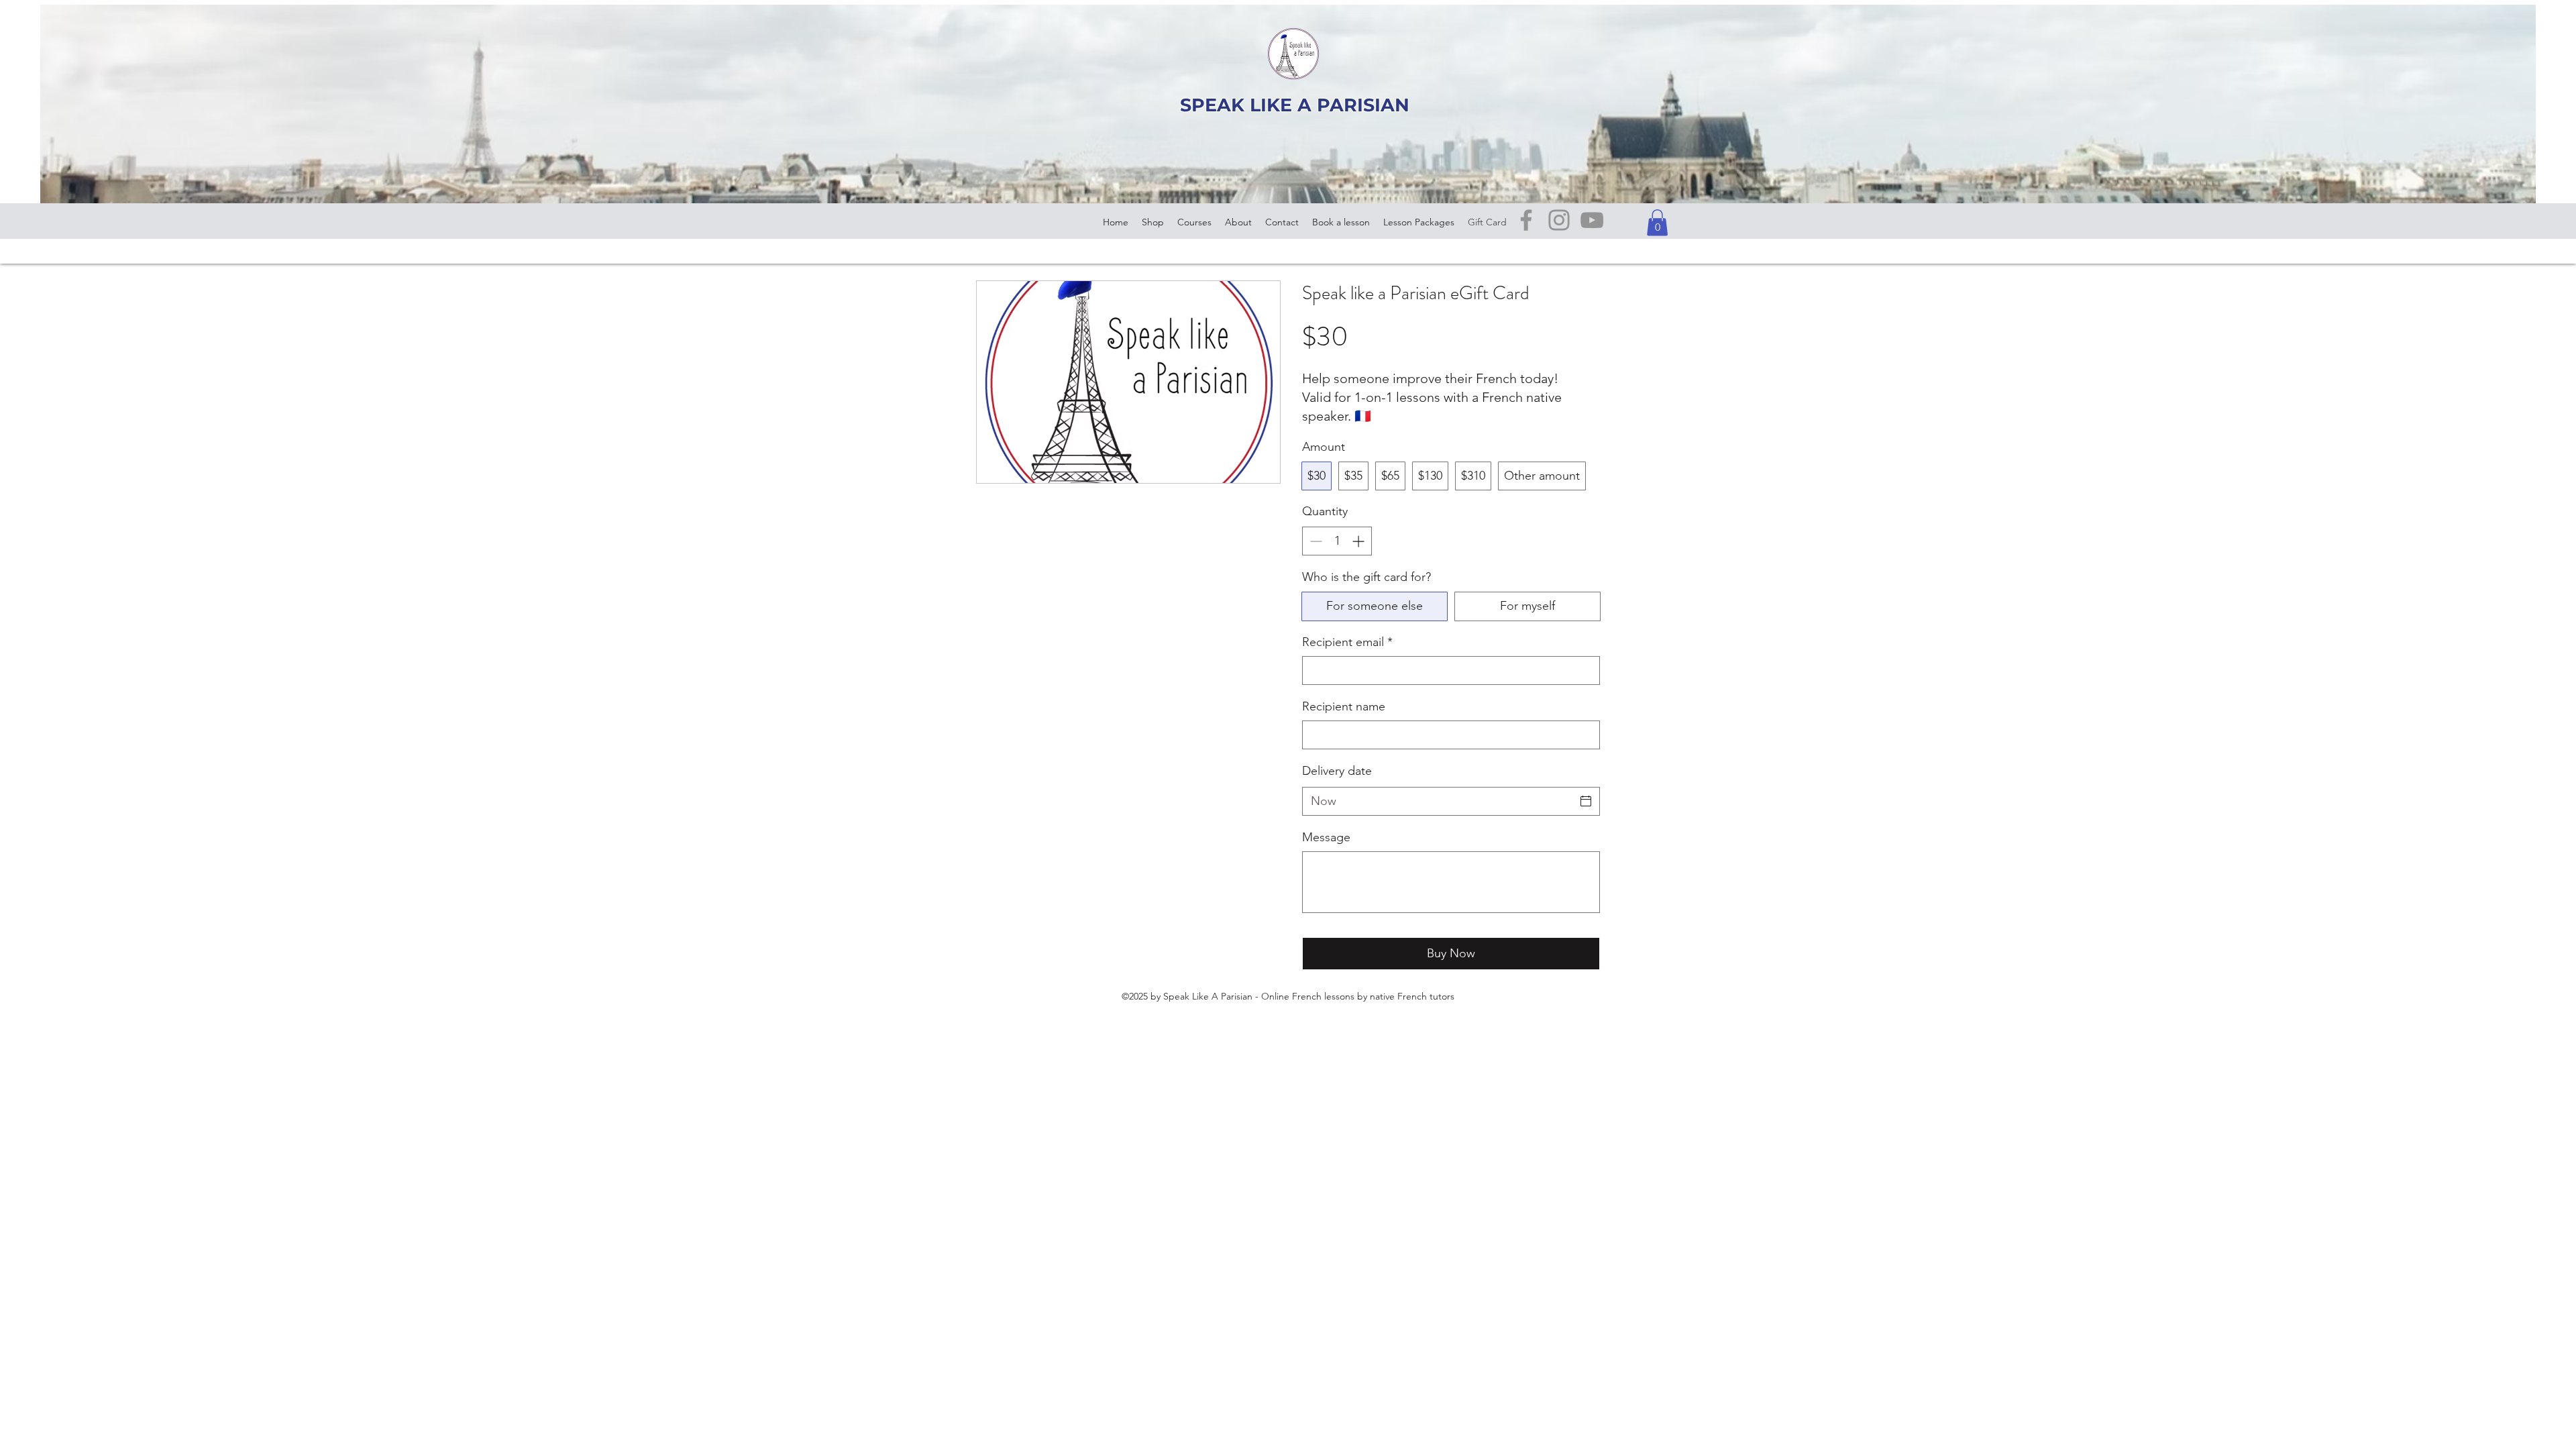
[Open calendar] (1586, 801)
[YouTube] (1592, 220)
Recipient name (1344, 706)
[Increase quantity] (1359, 541)
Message (1326, 837)
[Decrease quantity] (1314, 541)
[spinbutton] (1337, 541)
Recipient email (1347, 642)
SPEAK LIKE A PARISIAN (1295, 105)
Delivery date (1337, 771)
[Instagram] (1559, 220)
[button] (1657, 222)
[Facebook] (1526, 220)
